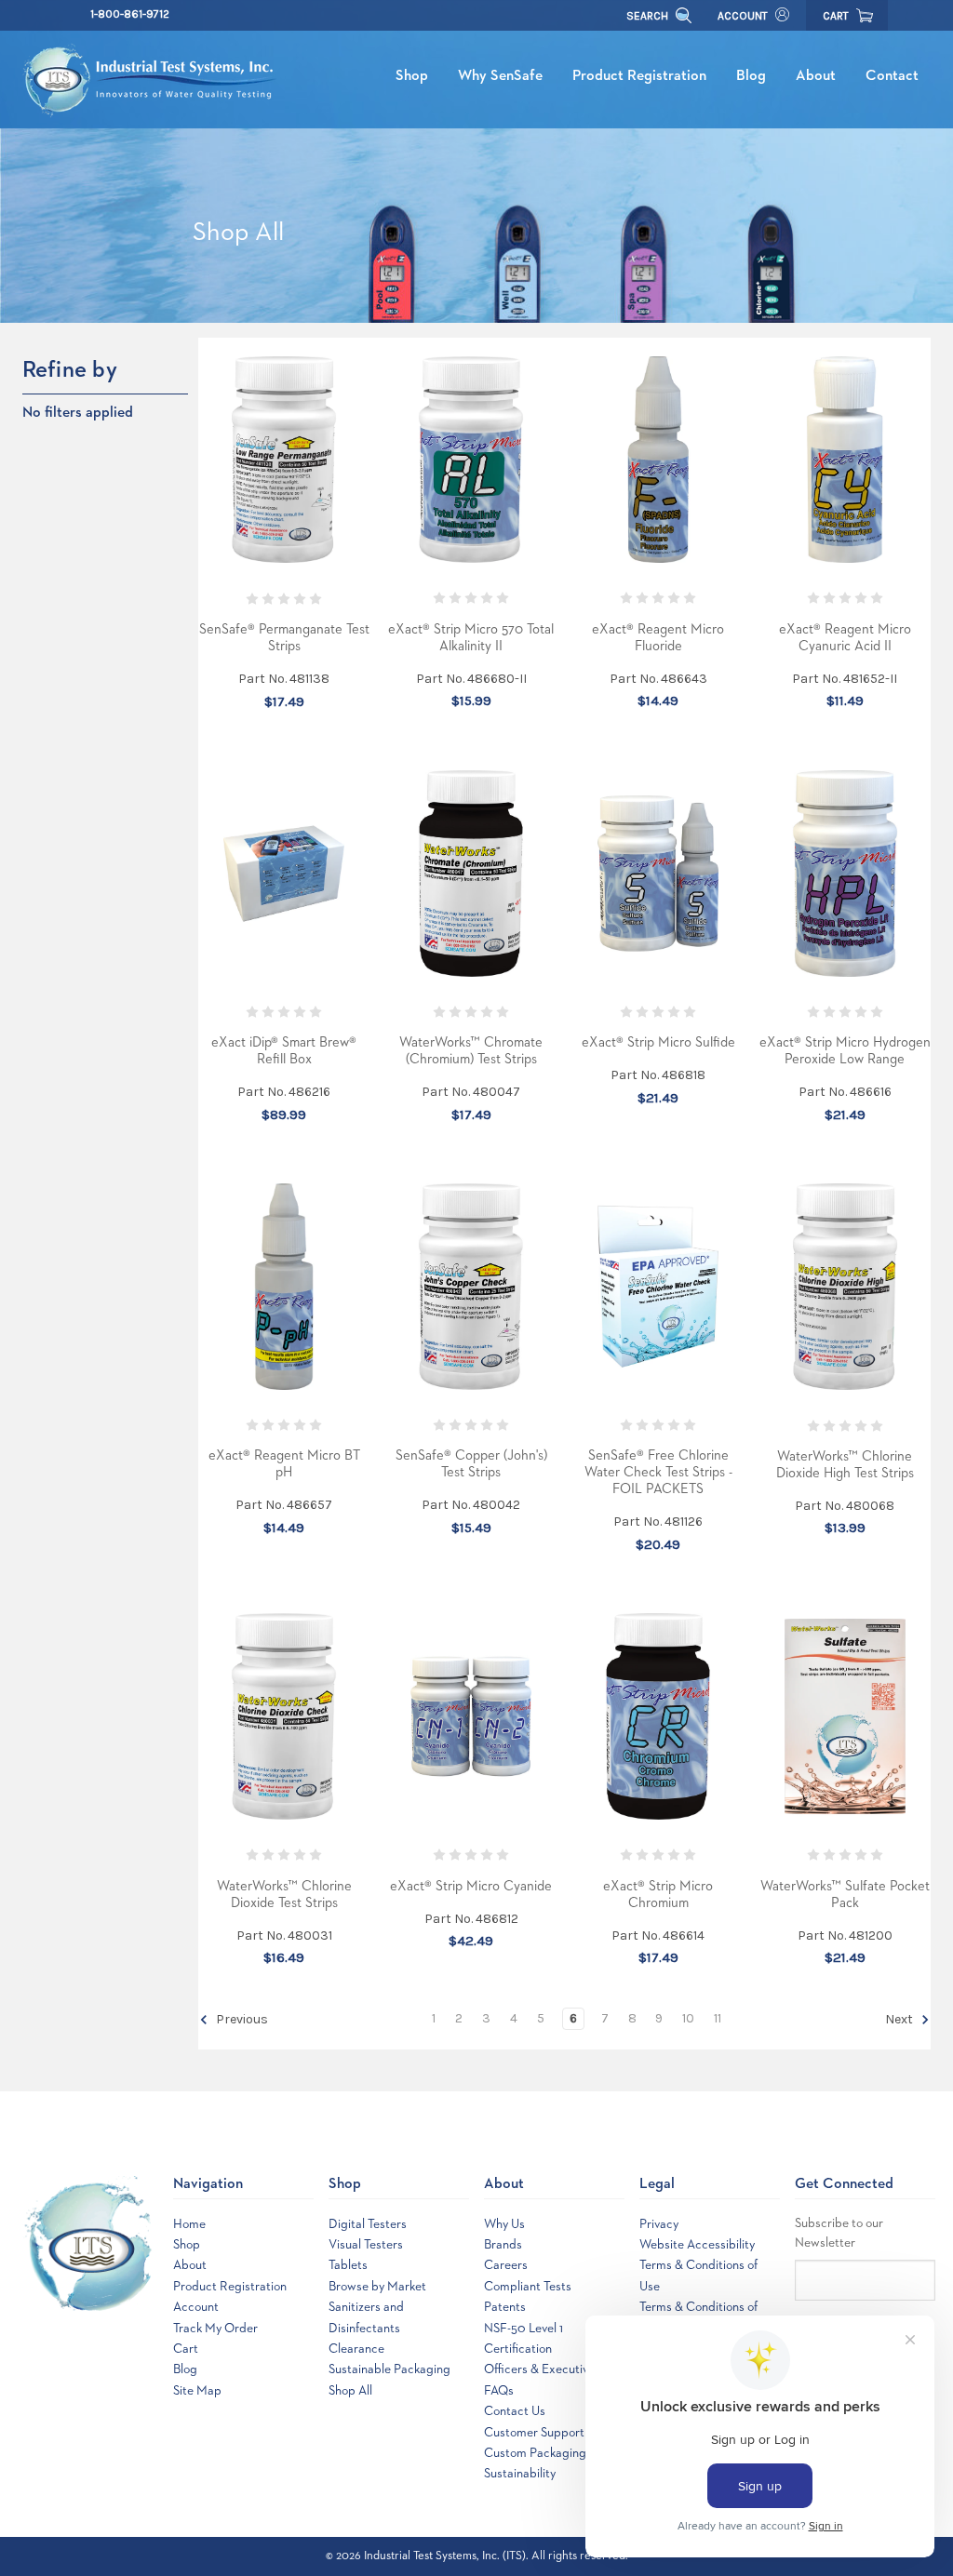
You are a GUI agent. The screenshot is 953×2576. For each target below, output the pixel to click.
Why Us (504, 2224)
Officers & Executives (542, 2369)
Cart (186, 2349)
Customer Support (534, 2433)
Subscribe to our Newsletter (839, 2233)
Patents (505, 2307)
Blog (751, 76)
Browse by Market (377, 2287)
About (816, 76)
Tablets (348, 2265)
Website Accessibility (697, 2245)
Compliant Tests (528, 2287)
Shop (412, 76)
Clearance (356, 2349)
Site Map (197, 2391)
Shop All (350, 2391)
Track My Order (215, 2329)
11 (718, 2018)
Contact (892, 76)
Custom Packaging (535, 2453)
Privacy (659, 2224)
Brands (503, 2245)
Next (900, 2020)
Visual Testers (366, 2245)
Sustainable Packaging (389, 2369)
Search (649, 16)
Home (189, 2224)
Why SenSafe (500, 76)
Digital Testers (368, 2224)
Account (743, 16)
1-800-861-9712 (130, 14)
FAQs (499, 2391)
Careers (506, 2265)
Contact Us (515, 2411)
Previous (241, 2020)
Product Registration (639, 76)
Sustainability (520, 2474)
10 (688, 2018)
